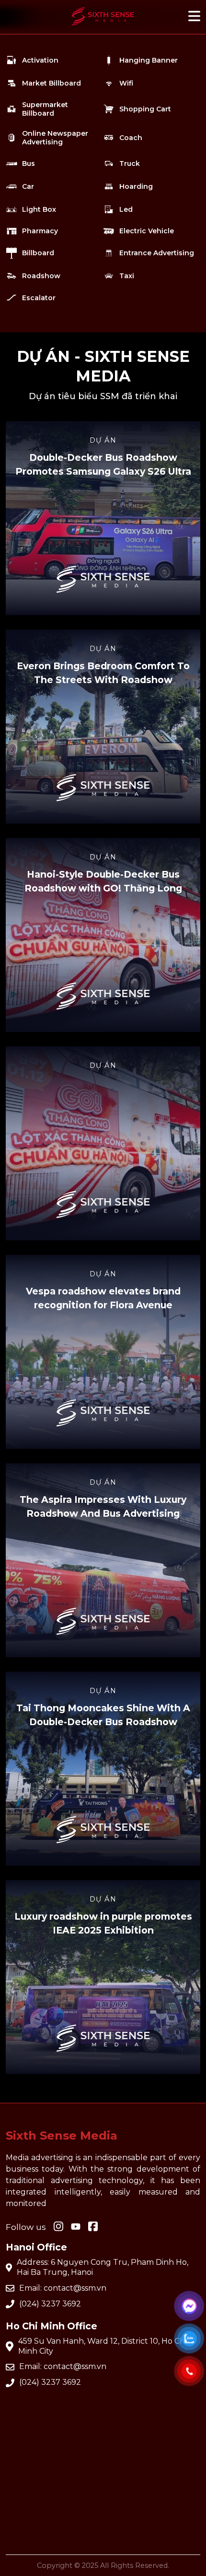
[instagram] (58, 2227)
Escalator (39, 298)
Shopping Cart (145, 109)
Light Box (39, 209)
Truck (130, 163)
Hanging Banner (149, 60)
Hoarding (136, 186)
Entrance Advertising (157, 253)
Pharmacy (40, 231)
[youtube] (76, 2227)
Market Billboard (51, 83)
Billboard (38, 253)
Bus (29, 163)
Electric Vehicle (147, 231)
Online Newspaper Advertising (55, 138)
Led (126, 209)
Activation (40, 60)
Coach (131, 138)
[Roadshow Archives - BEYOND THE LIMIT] (103, 27)
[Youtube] (93, 2227)
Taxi (127, 276)
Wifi (126, 83)
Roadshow (41, 276)
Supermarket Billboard (45, 109)
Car (28, 186)
